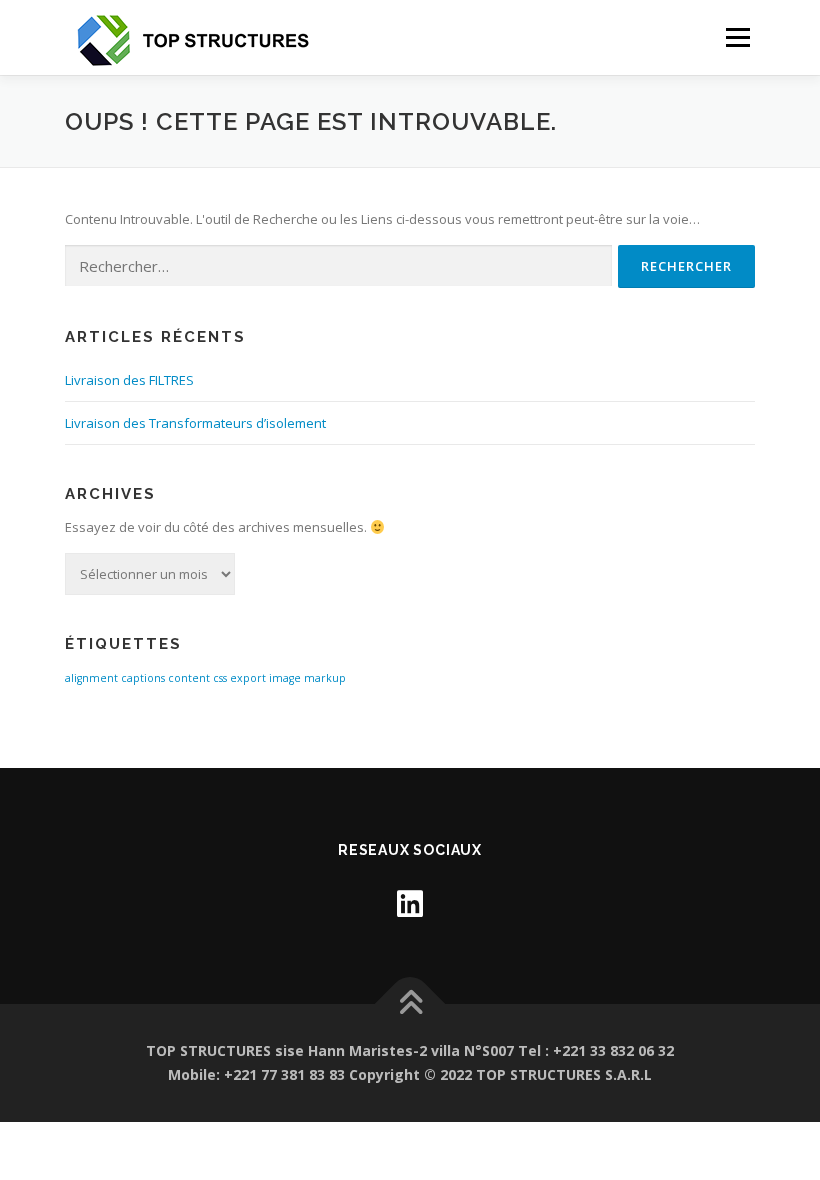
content (189, 678)
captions (143, 678)
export (248, 678)
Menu (737, 37)
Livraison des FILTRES (129, 380)
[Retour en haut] (410, 1004)
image (285, 678)
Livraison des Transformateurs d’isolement (195, 423)
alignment (91, 678)
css (220, 678)
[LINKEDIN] (410, 903)
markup (325, 678)
